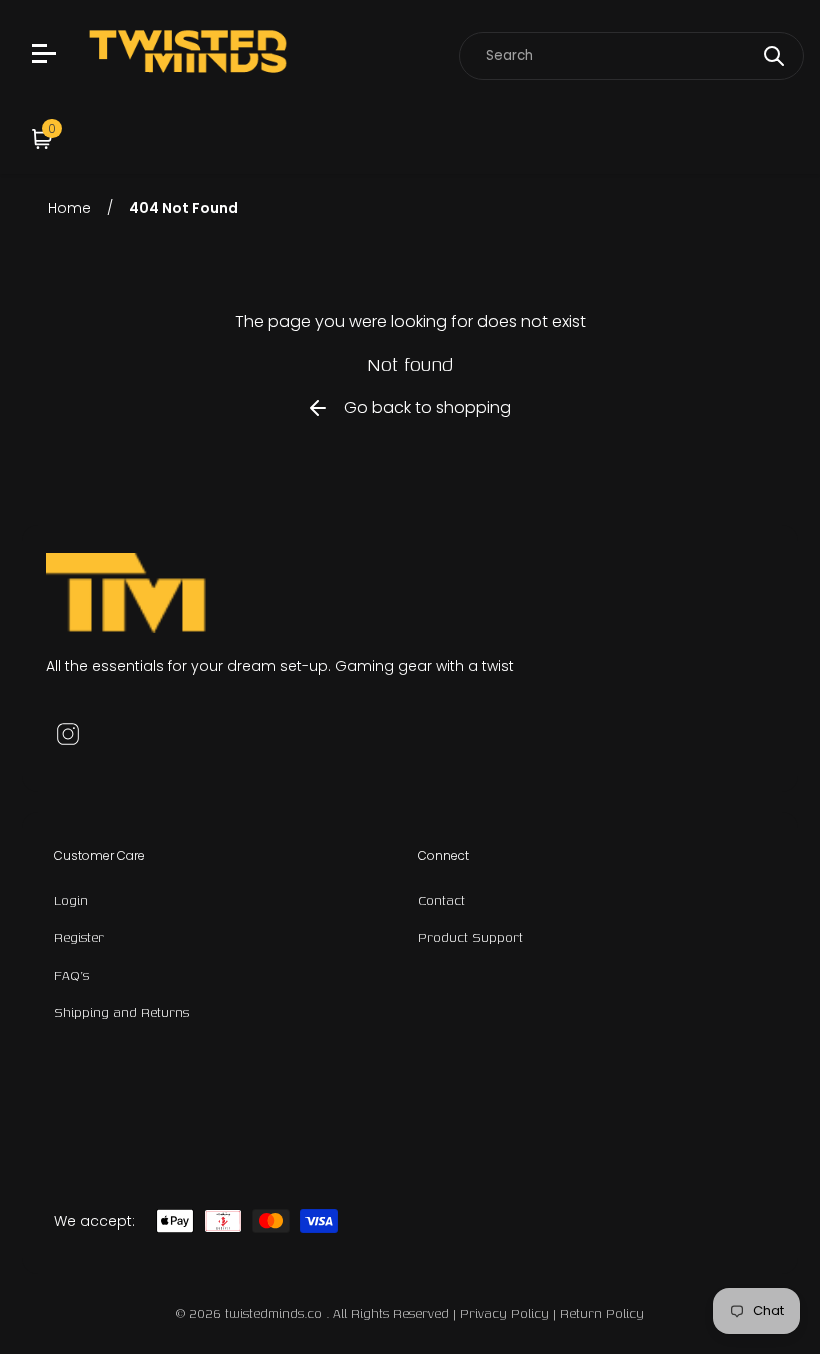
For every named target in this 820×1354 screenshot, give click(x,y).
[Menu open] (47, 56)
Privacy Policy (504, 1313)
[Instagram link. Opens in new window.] (68, 734)
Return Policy (602, 1313)
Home (69, 208)
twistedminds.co (275, 1313)
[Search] (774, 56)
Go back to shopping (427, 407)
